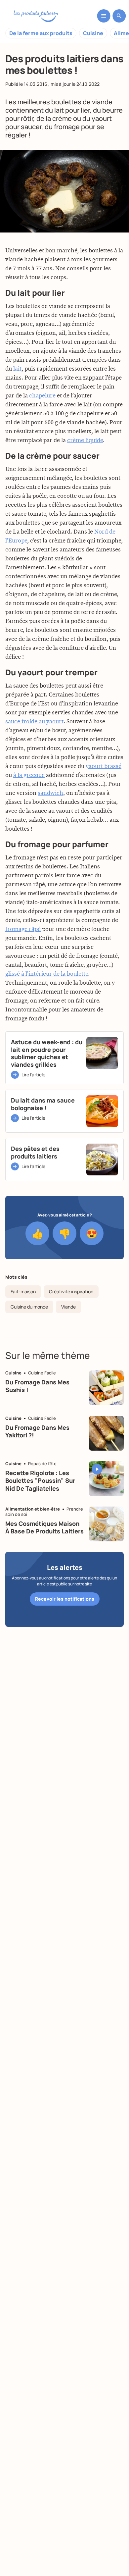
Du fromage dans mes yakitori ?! (37, 1431)
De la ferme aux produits (41, 33)
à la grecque (29, 775)
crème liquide (85, 440)
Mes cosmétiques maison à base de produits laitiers (44, 1527)
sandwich (50, 793)
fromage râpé (23, 929)
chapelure (42, 396)
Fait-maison (23, 1291)
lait (17, 369)
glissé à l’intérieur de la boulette (47, 974)
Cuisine (93, 33)
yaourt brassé (104, 766)
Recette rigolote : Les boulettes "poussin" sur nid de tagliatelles (40, 1481)
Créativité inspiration (71, 1291)
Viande (68, 1307)
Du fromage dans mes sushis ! (37, 1386)
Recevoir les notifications (65, 1599)
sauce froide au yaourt (34, 722)
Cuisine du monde (29, 1307)
